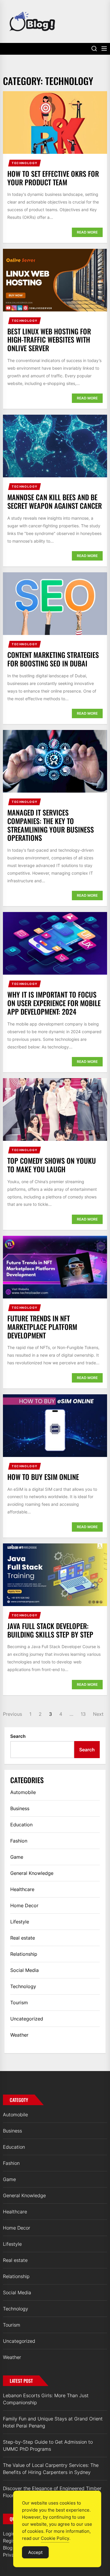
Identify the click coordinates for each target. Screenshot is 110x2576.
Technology (25, 163)
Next (98, 1714)
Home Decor (24, 1905)
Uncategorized (27, 2019)
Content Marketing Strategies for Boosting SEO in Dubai (53, 659)
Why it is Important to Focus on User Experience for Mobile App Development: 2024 (54, 1003)
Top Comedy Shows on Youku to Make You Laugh (52, 1165)
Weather (19, 2035)
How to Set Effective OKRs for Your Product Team (53, 178)
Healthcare (22, 1889)
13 (83, 1714)
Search (18, 1736)
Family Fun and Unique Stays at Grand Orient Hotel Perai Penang (53, 2422)
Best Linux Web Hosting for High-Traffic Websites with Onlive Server (49, 340)
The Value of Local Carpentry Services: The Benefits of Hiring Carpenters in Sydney (51, 2469)
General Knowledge (32, 1873)
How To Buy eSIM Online (43, 1477)
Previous (12, 1714)
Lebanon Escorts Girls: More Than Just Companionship (46, 2399)
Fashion (19, 1841)
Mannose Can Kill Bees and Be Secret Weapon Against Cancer (55, 501)
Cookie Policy (55, 2538)
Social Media (24, 1970)
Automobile (23, 1792)
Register (12, 2541)
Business (20, 1808)
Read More (87, 232)
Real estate (23, 1938)
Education (21, 1825)
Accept (35, 2552)
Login (9, 2534)
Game (17, 1857)
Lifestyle (20, 1922)
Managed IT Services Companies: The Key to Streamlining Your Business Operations (51, 825)
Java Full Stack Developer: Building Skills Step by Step (50, 1630)
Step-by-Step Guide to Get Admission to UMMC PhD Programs (48, 2445)
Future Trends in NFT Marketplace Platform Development (42, 1327)
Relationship (24, 1954)
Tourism (19, 2003)
